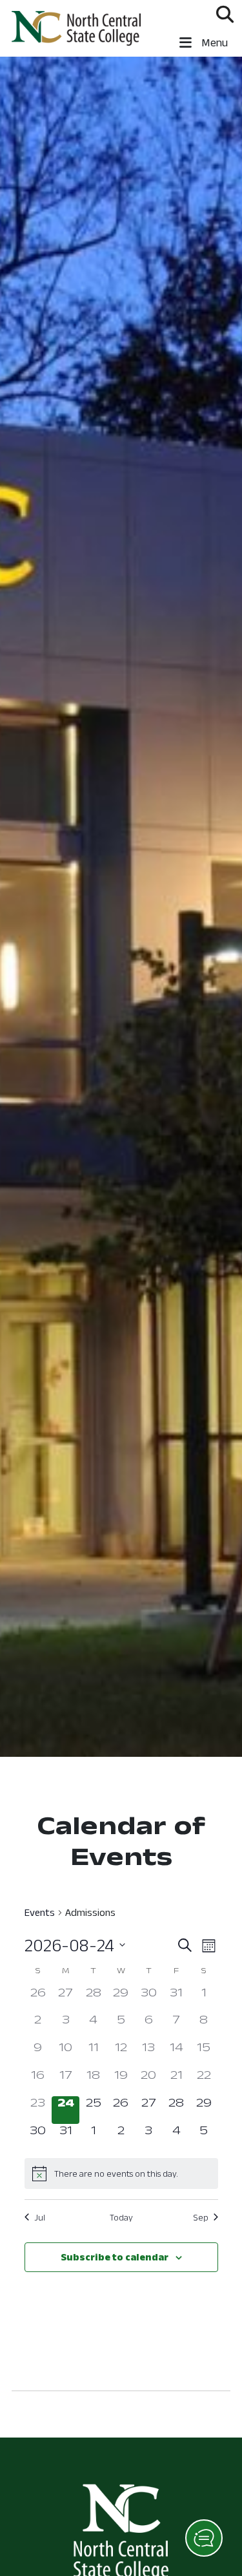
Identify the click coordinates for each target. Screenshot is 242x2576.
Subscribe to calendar (115, 2257)
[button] (204, 2538)
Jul (40, 2217)
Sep (201, 2217)
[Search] (225, 14)
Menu (213, 43)
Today (121, 2217)
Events (40, 1912)
